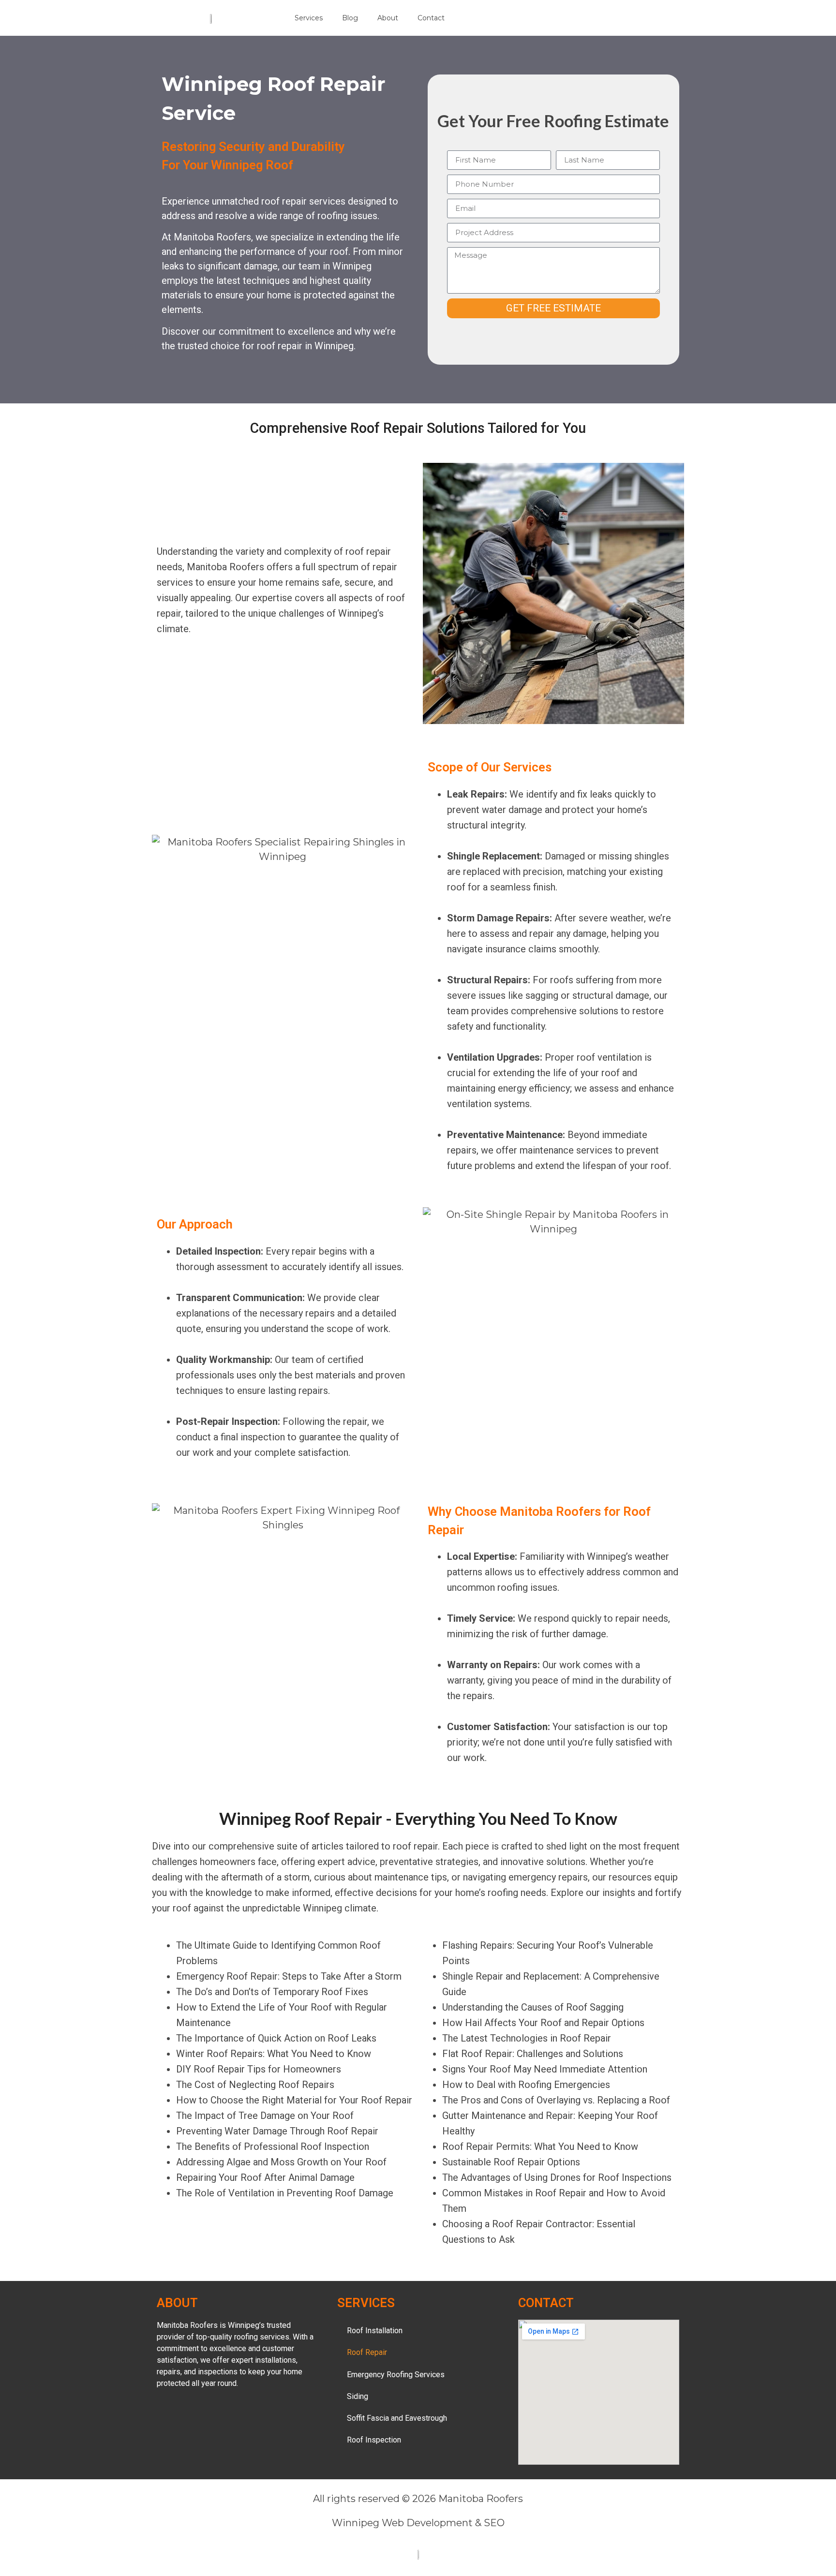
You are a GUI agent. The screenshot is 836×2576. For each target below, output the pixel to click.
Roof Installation (375, 2331)
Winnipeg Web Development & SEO (418, 2523)
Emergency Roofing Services (396, 2375)
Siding (358, 2396)
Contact (431, 18)
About (388, 18)
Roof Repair (367, 2352)
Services (309, 18)
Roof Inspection (374, 2440)
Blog (350, 18)
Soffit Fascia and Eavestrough (397, 2418)
